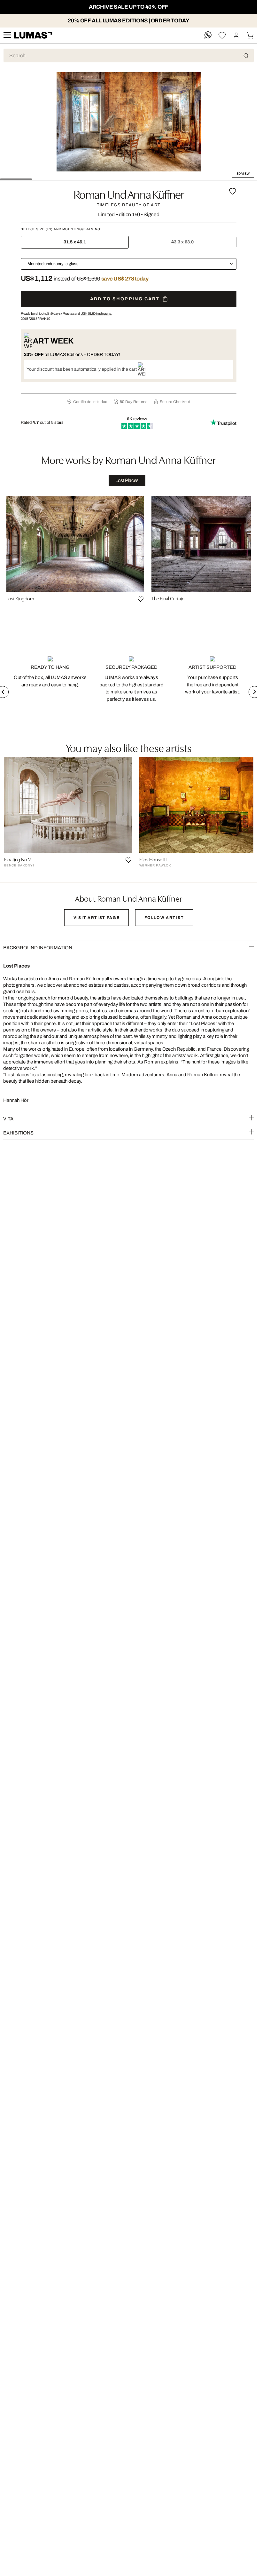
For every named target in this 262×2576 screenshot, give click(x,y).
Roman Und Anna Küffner (129, 194)
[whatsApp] (208, 35)
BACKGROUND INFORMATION (38, 948)
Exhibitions (18, 1133)
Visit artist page (97, 918)
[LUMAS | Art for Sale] (33, 35)
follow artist (164, 918)
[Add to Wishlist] (233, 191)
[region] (129, 557)
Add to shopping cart (125, 299)
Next (254, 692)
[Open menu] (7, 35)
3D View (243, 174)
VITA (8, 1119)
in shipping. (96, 313)
